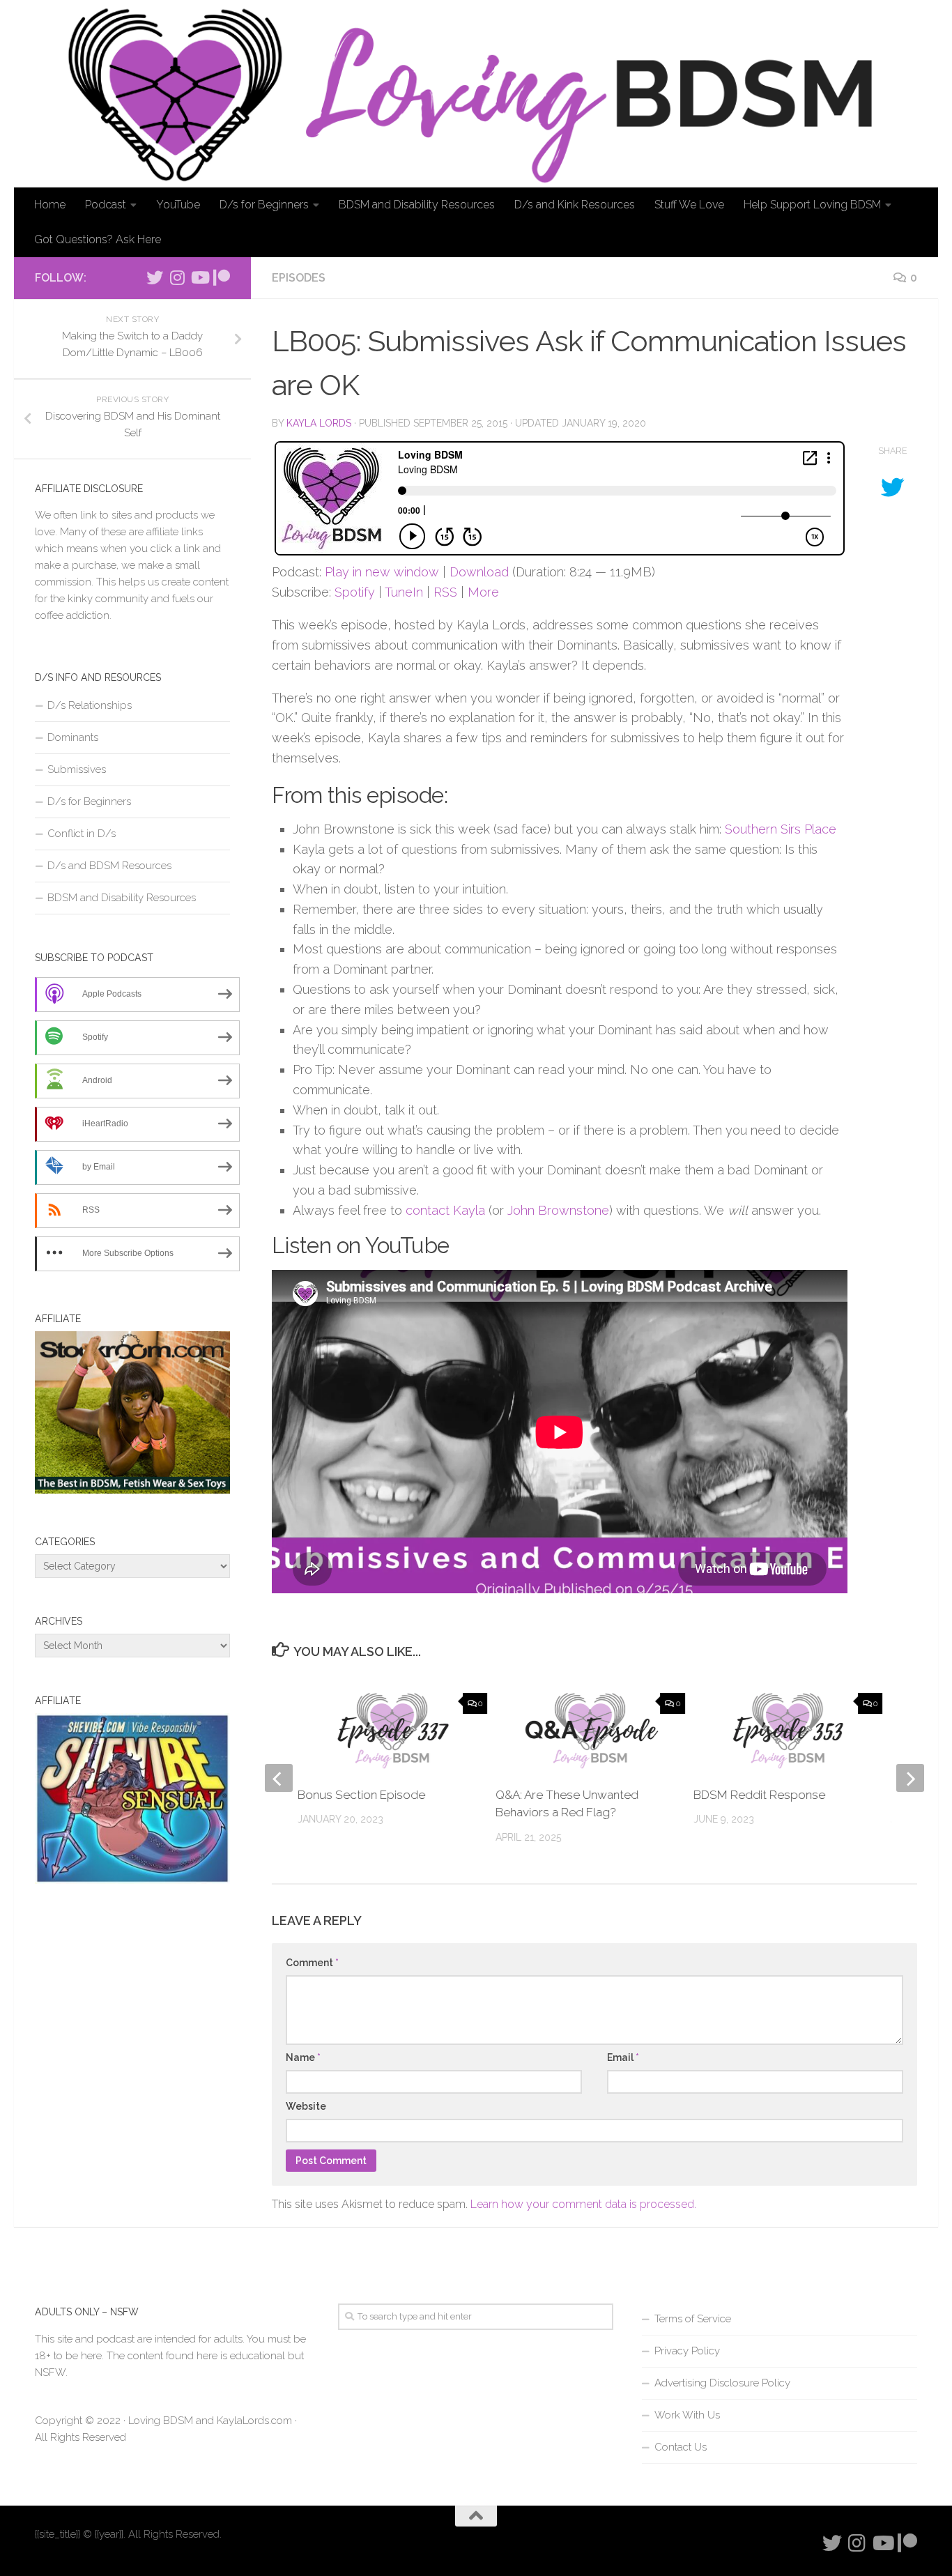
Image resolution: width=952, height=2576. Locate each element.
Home (50, 205)
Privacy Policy (687, 2351)
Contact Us (681, 2447)
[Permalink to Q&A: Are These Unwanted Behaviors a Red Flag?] (590, 1731)
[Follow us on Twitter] (155, 277)
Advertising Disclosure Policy (722, 2383)
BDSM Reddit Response (759, 1795)
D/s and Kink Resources (575, 205)
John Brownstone (558, 1210)
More (483, 592)
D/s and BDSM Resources (109, 866)
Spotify (355, 592)
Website (306, 2106)
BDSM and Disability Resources (417, 205)
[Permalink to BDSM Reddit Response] (788, 1731)
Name (303, 2057)
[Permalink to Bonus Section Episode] (392, 1731)
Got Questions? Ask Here (98, 239)
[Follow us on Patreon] (222, 277)
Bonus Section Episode (361, 1795)
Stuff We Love (689, 205)
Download (479, 572)
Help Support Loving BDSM (812, 205)
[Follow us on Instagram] (177, 277)
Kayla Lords (319, 423)
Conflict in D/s (82, 834)
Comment (312, 1963)
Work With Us (687, 2415)
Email (623, 2057)
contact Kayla (445, 1210)
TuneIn (404, 592)
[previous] (279, 1778)
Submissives (77, 769)
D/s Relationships (90, 705)
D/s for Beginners (264, 205)
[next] (910, 1778)
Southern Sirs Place (781, 829)
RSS (445, 592)
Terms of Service (693, 2319)
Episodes (299, 278)
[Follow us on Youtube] (199, 277)
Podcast (106, 205)
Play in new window (382, 572)
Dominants (73, 737)
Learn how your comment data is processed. (583, 2204)
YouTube (178, 205)
